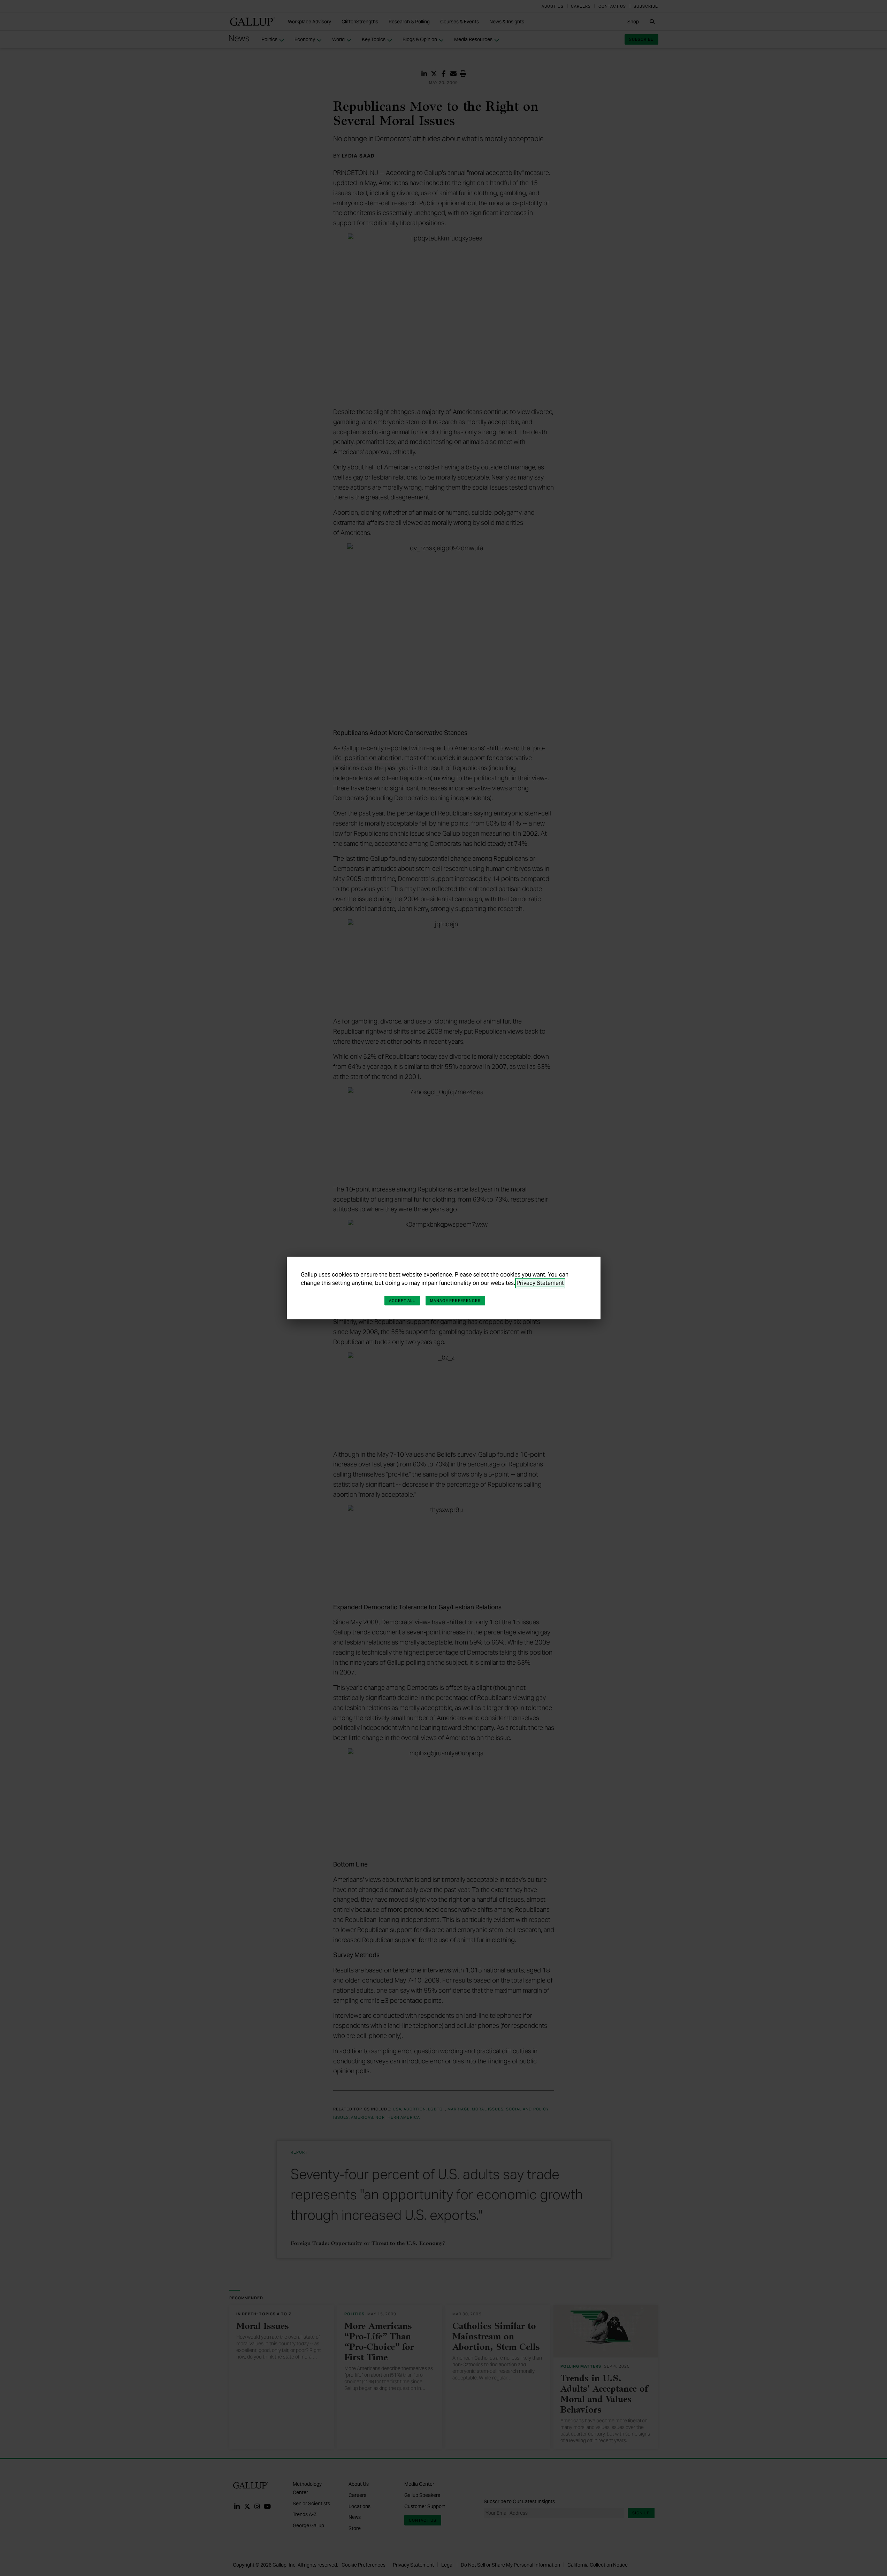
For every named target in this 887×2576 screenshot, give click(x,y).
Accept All (402, 1301)
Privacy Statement (540, 1283)
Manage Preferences (456, 1301)
